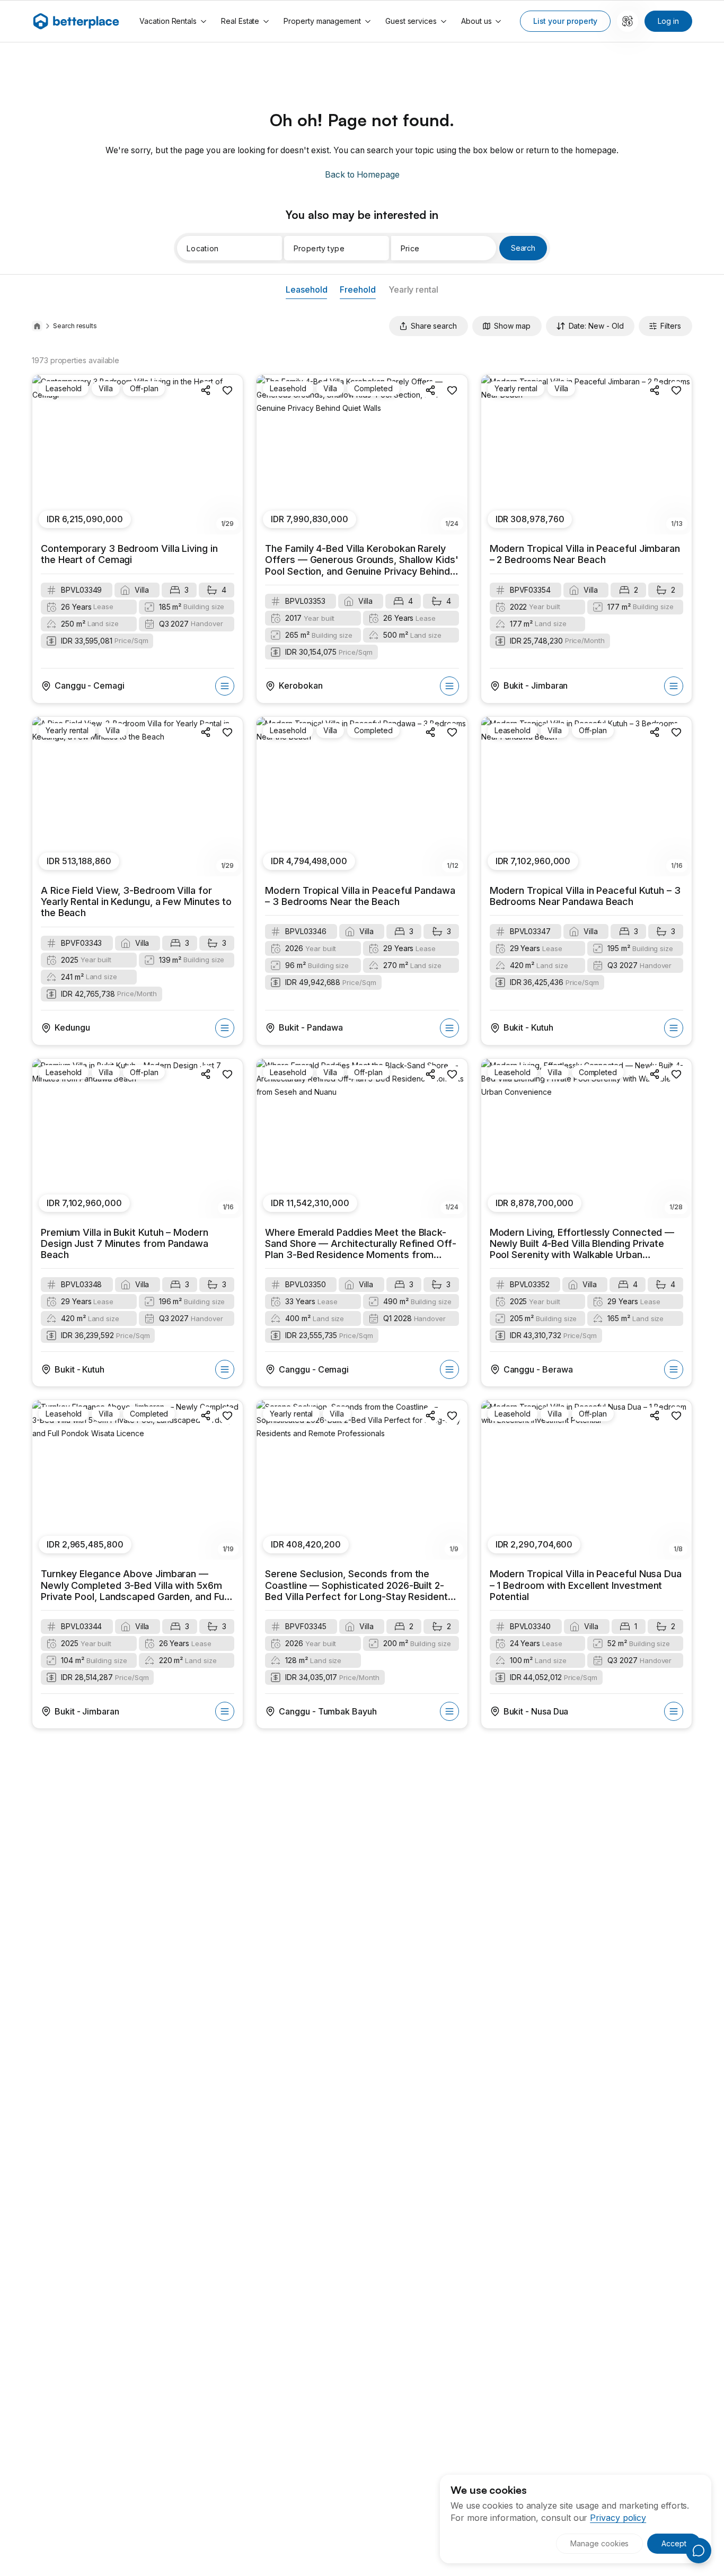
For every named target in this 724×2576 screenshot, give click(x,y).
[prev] (46, 455)
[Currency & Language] (628, 21)
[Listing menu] (225, 686)
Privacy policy (618, 2518)
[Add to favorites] (227, 390)
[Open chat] (699, 2551)
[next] (229, 455)
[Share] (206, 390)
